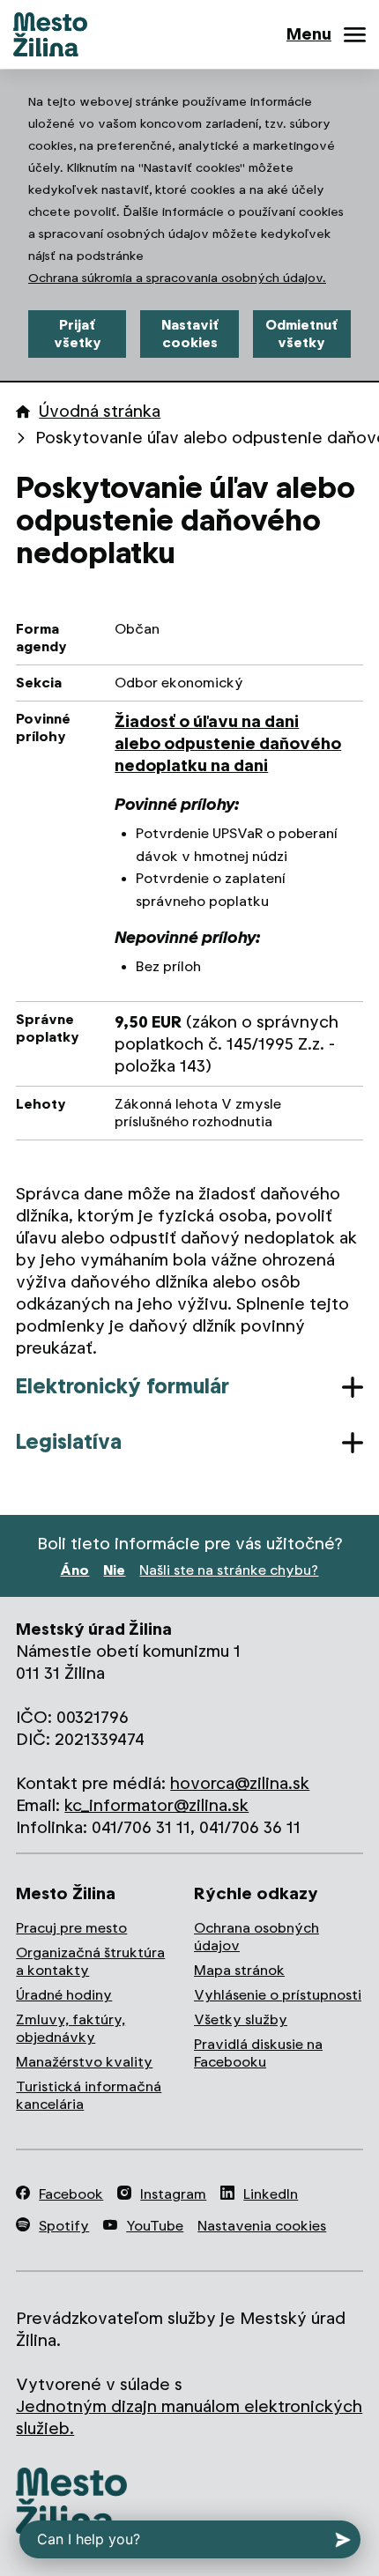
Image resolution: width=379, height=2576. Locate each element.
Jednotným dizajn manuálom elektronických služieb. (189, 2417)
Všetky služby (241, 2019)
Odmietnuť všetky (301, 334)
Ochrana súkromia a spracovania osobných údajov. (177, 278)
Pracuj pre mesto (71, 1928)
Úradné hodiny (64, 1995)
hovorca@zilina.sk (240, 1783)
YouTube (155, 2226)
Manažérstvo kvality (84, 2062)
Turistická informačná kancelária (89, 2095)
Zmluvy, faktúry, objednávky (71, 2028)
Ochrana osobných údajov (256, 1937)
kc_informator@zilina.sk (156, 1805)
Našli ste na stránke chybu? (229, 1570)
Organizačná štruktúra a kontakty (90, 1961)
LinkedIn (271, 2194)
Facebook (71, 2194)
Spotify (64, 2226)
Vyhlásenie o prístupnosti (278, 1995)
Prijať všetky (78, 334)
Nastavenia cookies (262, 2226)
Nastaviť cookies (190, 334)
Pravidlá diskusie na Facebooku (258, 2053)
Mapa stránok (239, 1970)
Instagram (173, 2194)
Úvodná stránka (100, 411)
